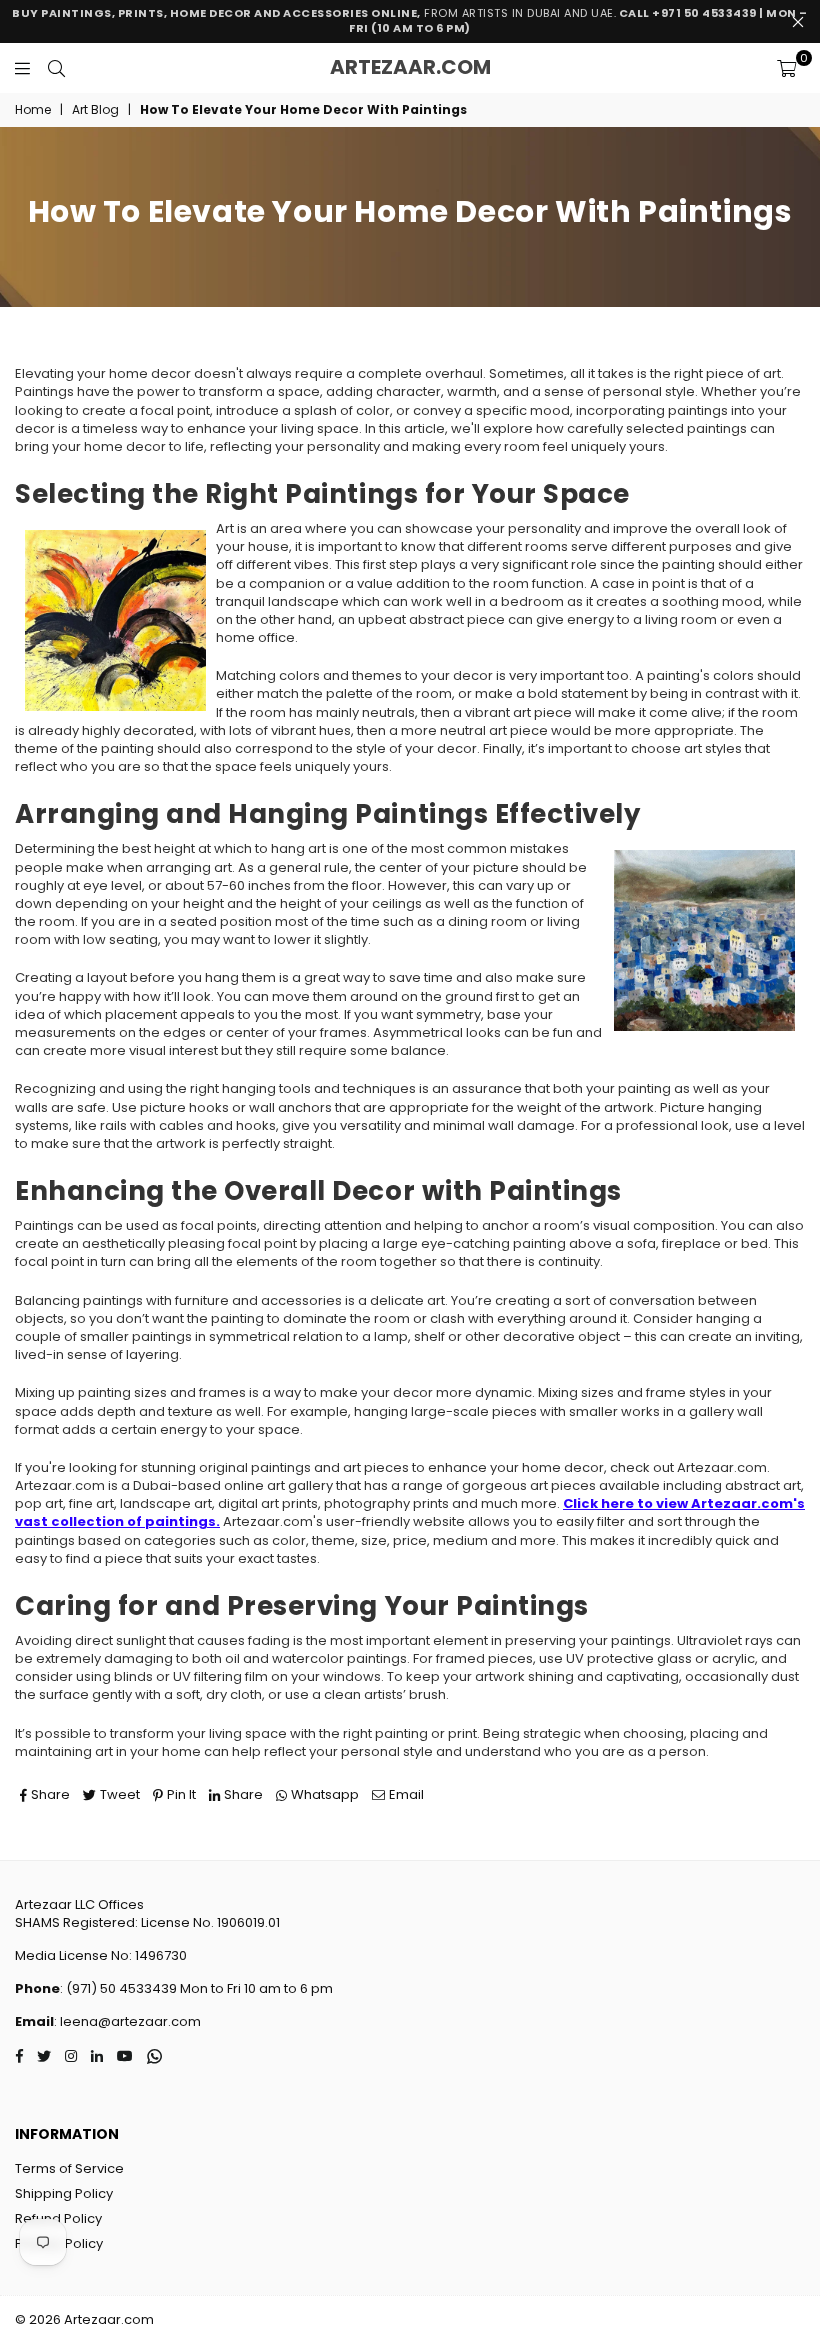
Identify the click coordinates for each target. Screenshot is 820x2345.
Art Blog (95, 110)
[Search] (56, 68)
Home (33, 110)
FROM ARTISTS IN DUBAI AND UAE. (410, 20)
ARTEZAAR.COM (410, 67)
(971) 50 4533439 (121, 1988)
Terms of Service (69, 2168)
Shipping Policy (64, 2193)
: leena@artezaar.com (127, 2021)
